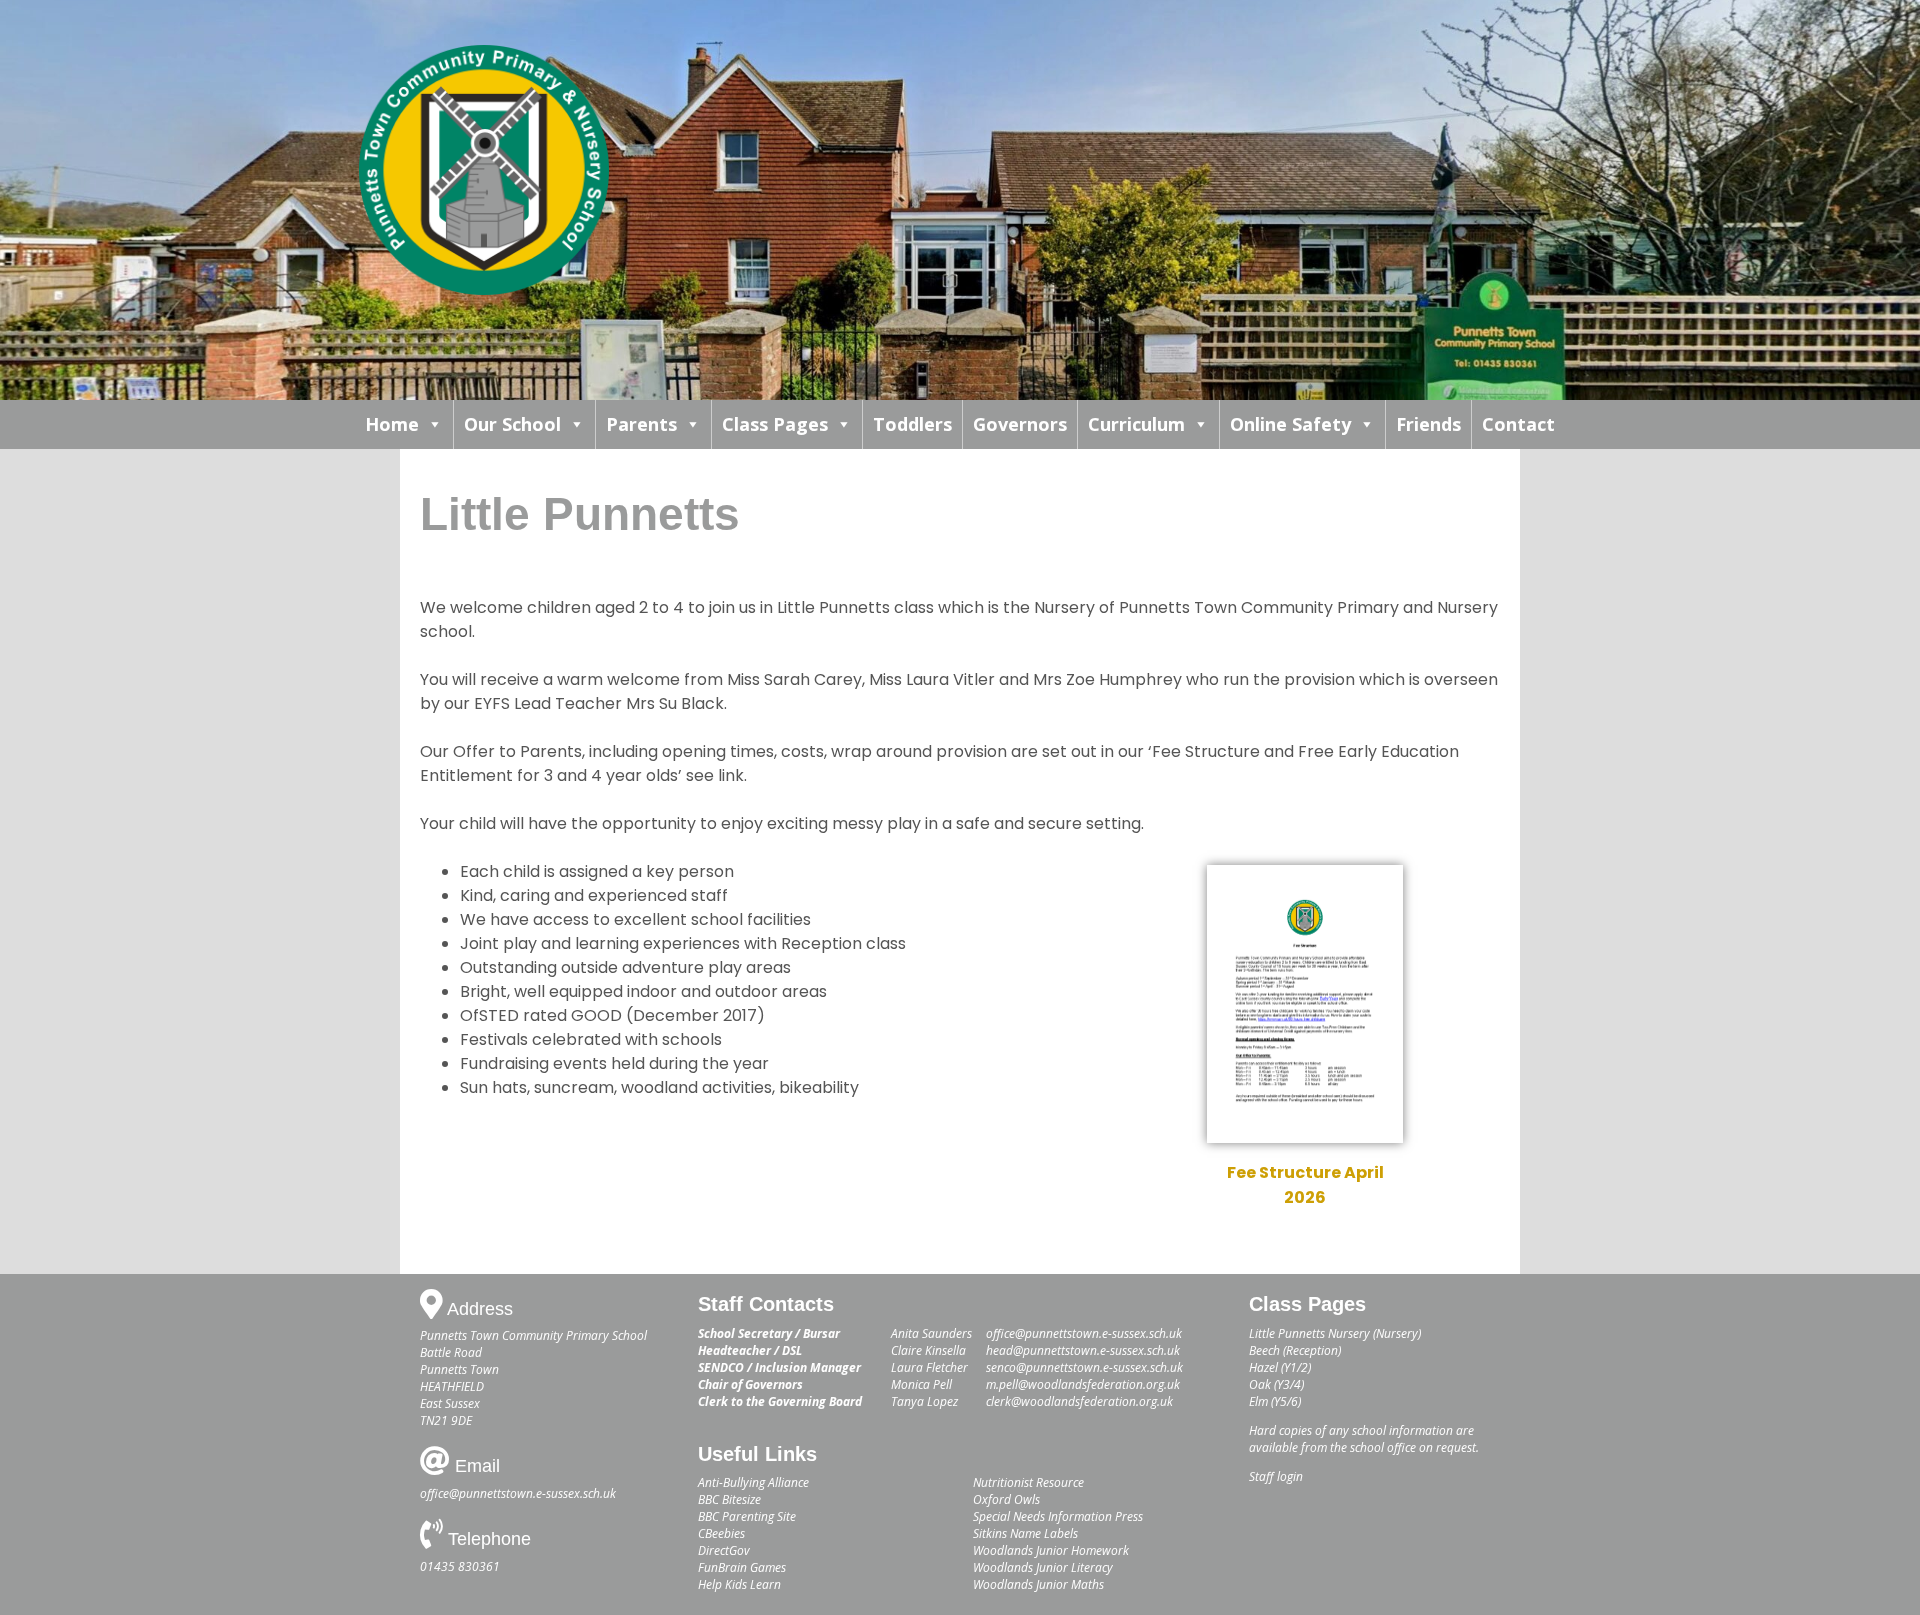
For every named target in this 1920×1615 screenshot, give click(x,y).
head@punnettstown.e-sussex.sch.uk (1083, 1350)
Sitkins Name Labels (1025, 1533)
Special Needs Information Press (1058, 1516)
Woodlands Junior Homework (1051, 1550)
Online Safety (1290, 424)
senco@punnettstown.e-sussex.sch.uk (1084, 1367)
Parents (641, 424)
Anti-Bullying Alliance (753, 1482)
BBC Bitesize (729, 1499)
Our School (512, 424)
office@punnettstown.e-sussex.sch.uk (518, 1493)
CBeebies (721, 1533)
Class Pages (775, 424)
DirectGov (724, 1550)
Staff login (1276, 1476)
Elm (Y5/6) (1275, 1401)
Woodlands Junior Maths (1038, 1584)
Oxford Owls (1006, 1499)
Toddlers (912, 424)
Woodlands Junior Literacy (1043, 1567)
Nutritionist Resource (1028, 1482)
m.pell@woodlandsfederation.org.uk (1083, 1384)
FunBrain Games (742, 1567)
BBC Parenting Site (747, 1516)
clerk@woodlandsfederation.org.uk (1079, 1401)
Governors (1020, 424)
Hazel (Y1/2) (1280, 1367)
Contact (1518, 424)
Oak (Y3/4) (1276, 1384)
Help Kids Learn (739, 1584)
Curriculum (1136, 424)
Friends (1428, 424)
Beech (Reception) (1295, 1350)
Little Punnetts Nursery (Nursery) (1335, 1333)
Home (392, 424)
